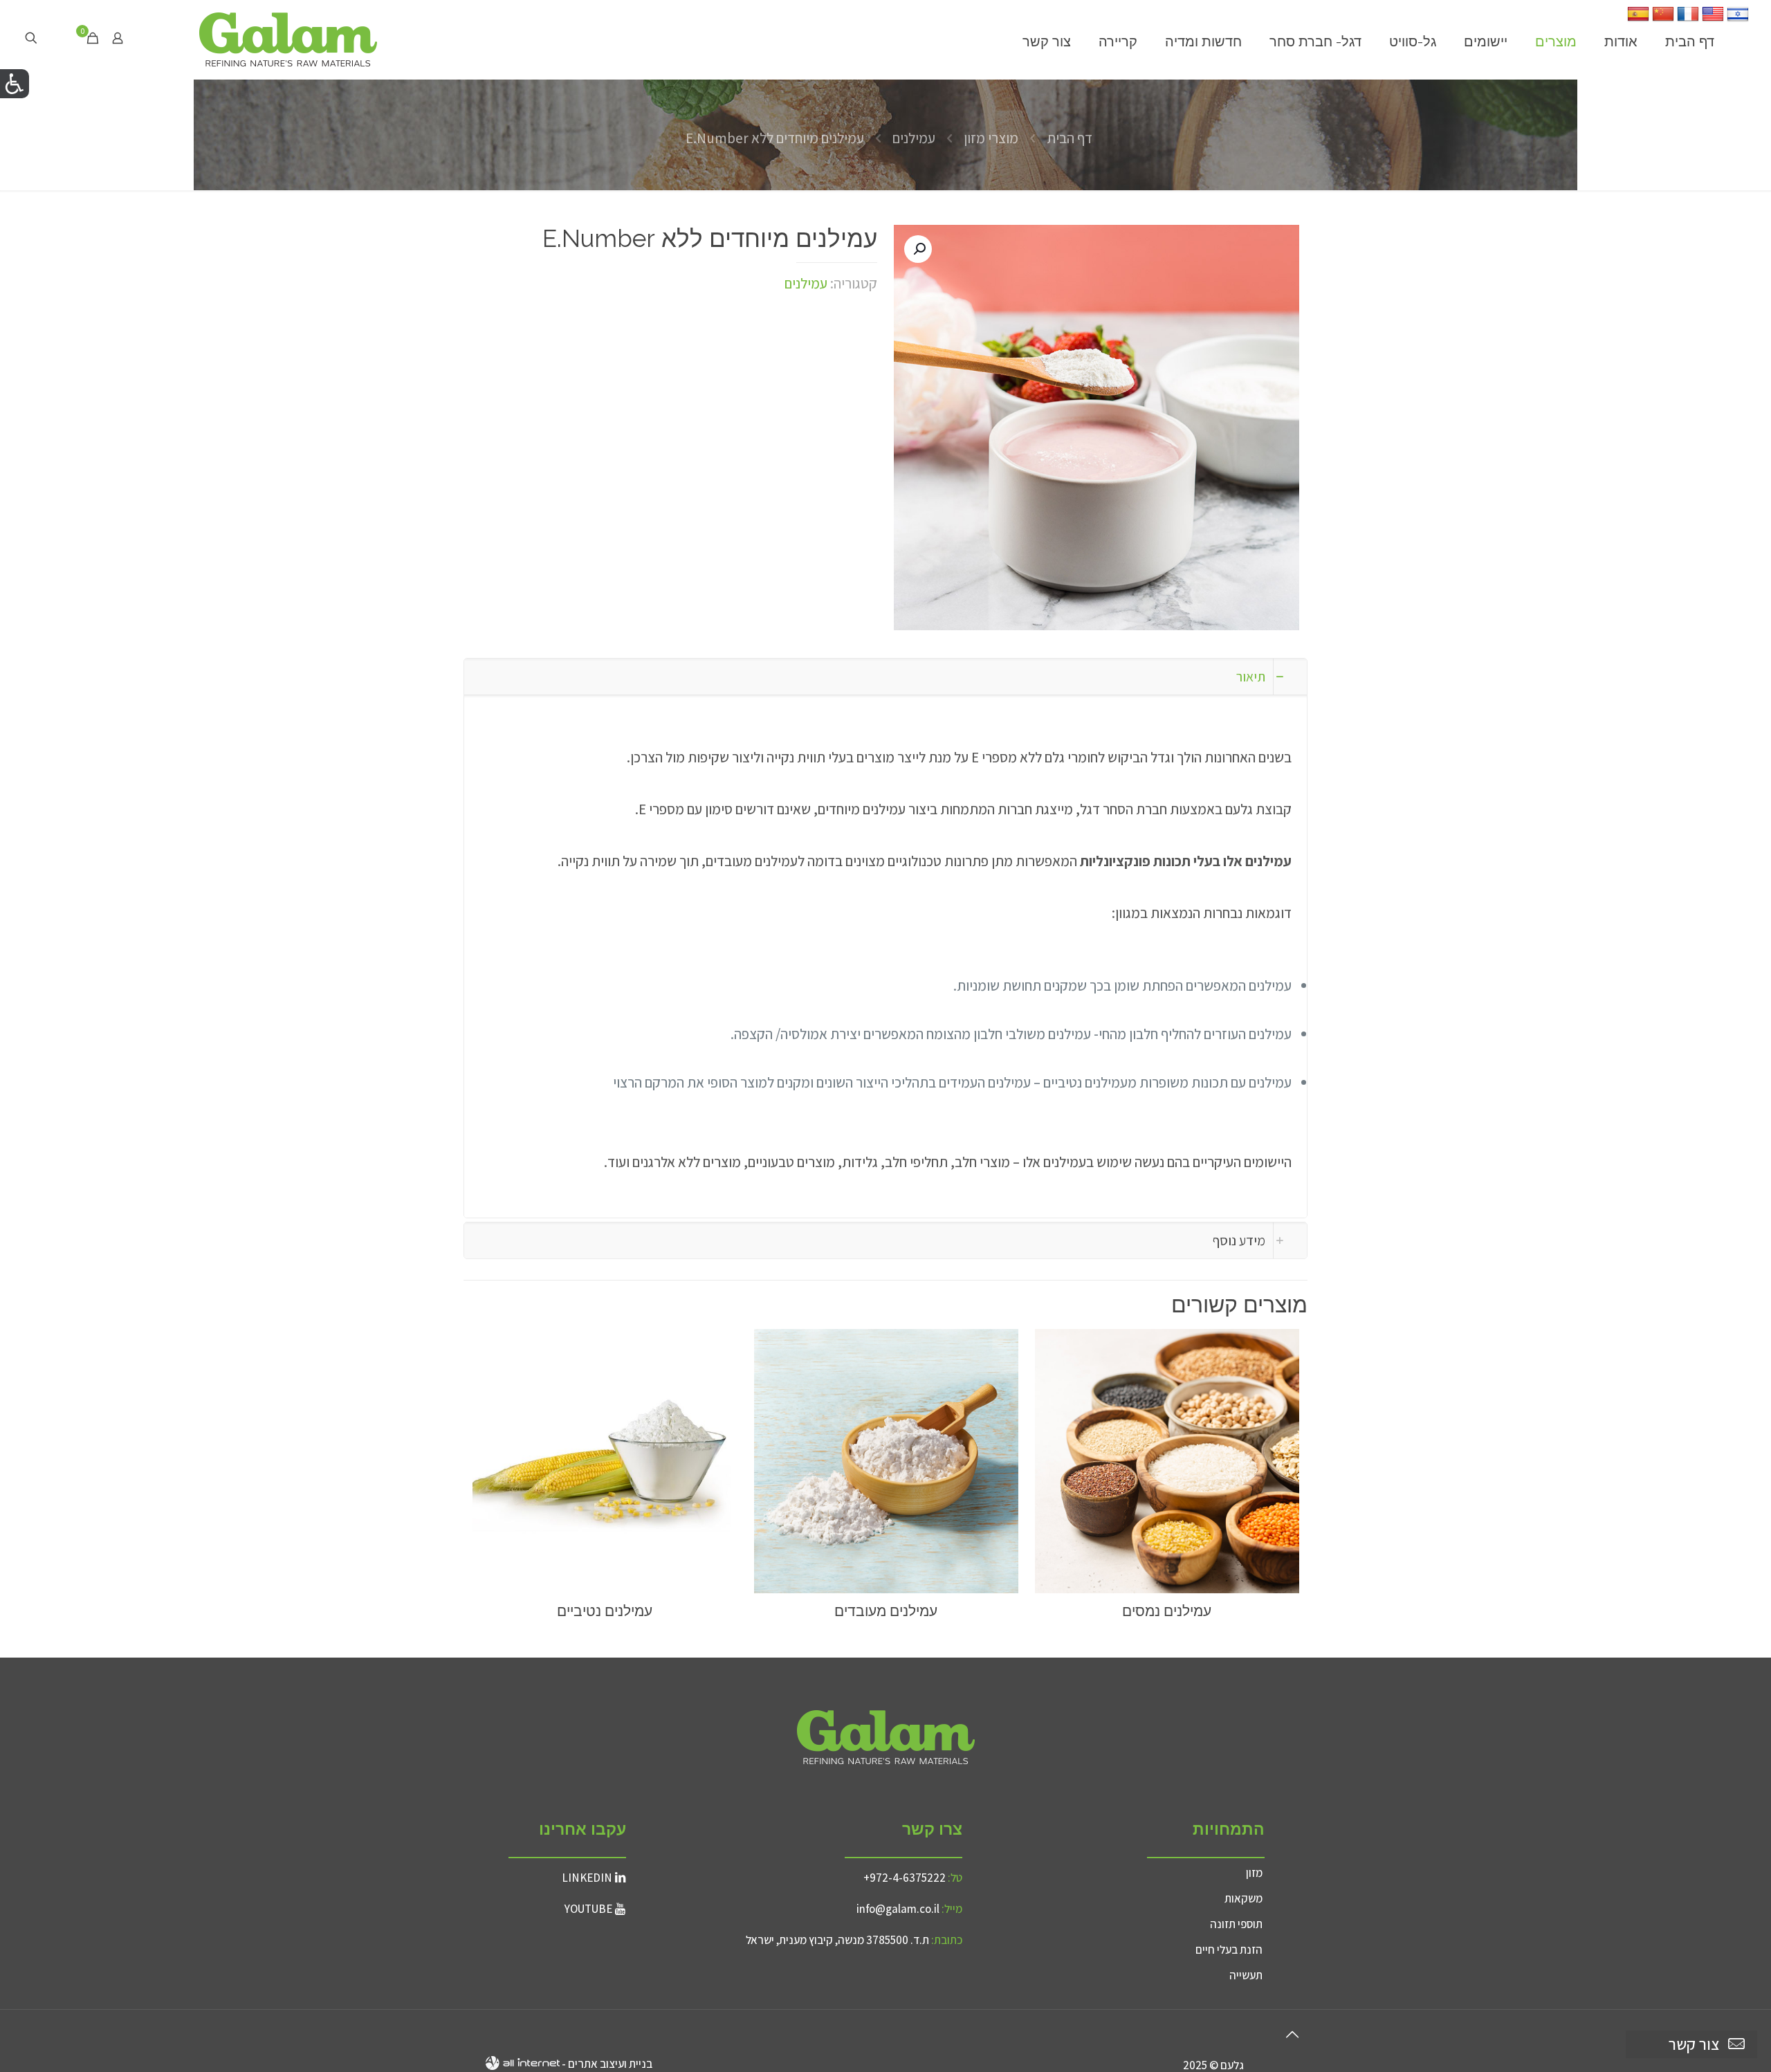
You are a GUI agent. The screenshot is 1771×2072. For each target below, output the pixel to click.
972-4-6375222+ (905, 1878)
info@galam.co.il (898, 1909)
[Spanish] (1638, 20)
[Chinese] (1663, 20)
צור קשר (1694, 2044)
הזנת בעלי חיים (1229, 1950)
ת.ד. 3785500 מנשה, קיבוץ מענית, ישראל (837, 1940)
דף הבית (1070, 138)
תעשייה (1246, 1975)
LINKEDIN (587, 1878)
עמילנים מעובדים (886, 1611)
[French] (1688, 20)
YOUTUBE (588, 1909)
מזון (1254, 1873)
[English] (1713, 20)
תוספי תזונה (1236, 1924)
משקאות (1244, 1898)
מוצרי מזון (991, 138)
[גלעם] (288, 38)
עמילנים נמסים (1167, 1611)
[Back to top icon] (1292, 2035)
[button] (918, 249)
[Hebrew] (1738, 20)
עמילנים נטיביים (605, 1611)
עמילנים (914, 138)
